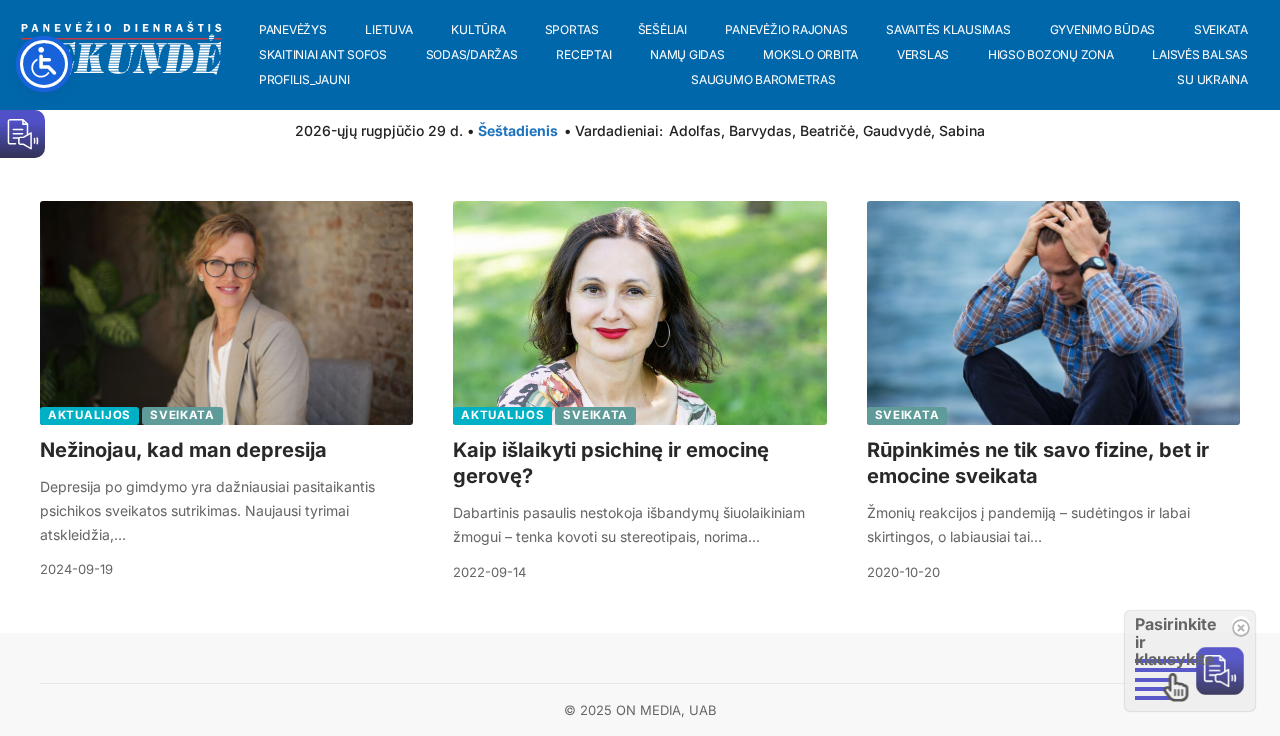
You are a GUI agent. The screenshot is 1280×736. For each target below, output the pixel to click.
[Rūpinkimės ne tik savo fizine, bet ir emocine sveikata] (1053, 313)
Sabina (962, 130)
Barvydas (760, 130)
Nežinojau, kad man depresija (183, 450)
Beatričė (827, 130)
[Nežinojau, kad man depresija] (226, 313)
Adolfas (695, 130)
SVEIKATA (182, 415)
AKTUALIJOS (89, 415)
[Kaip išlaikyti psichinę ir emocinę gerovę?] (639, 313)
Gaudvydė (897, 130)
